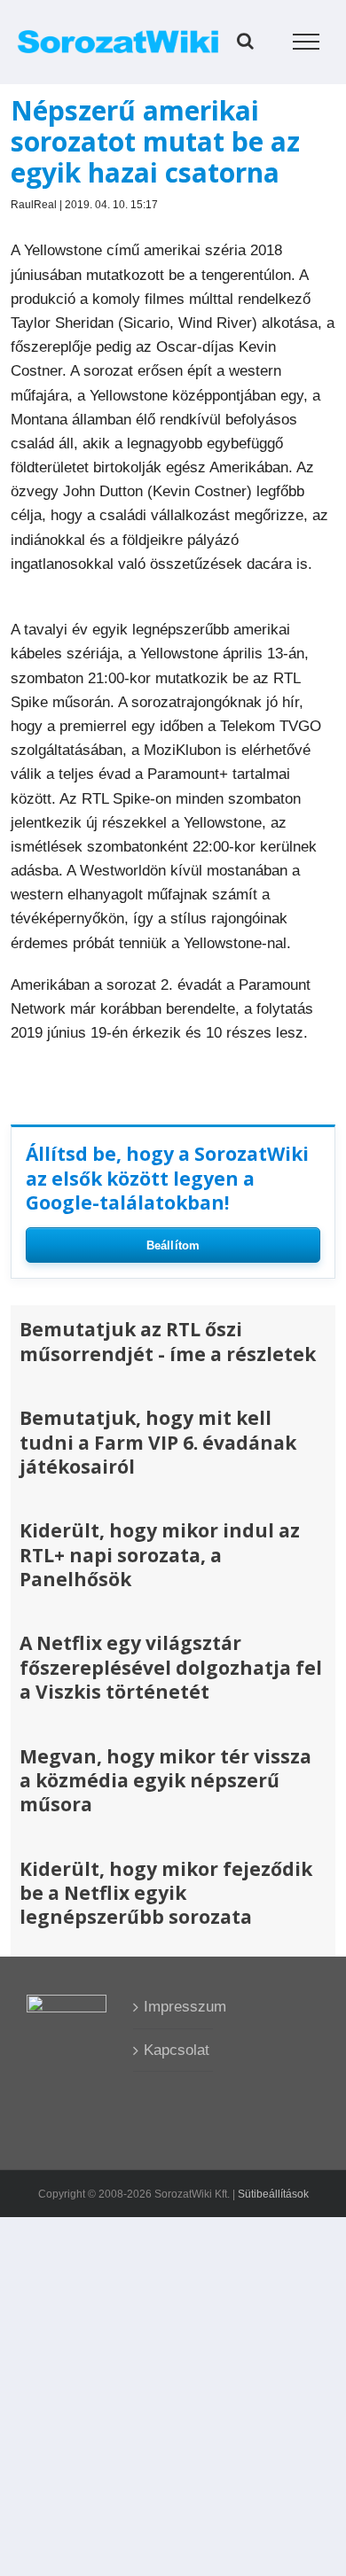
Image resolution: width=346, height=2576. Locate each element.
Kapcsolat (174, 2050)
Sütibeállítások (273, 2194)
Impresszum (174, 2007)
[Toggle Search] (245, 41)
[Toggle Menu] (307, 42)
